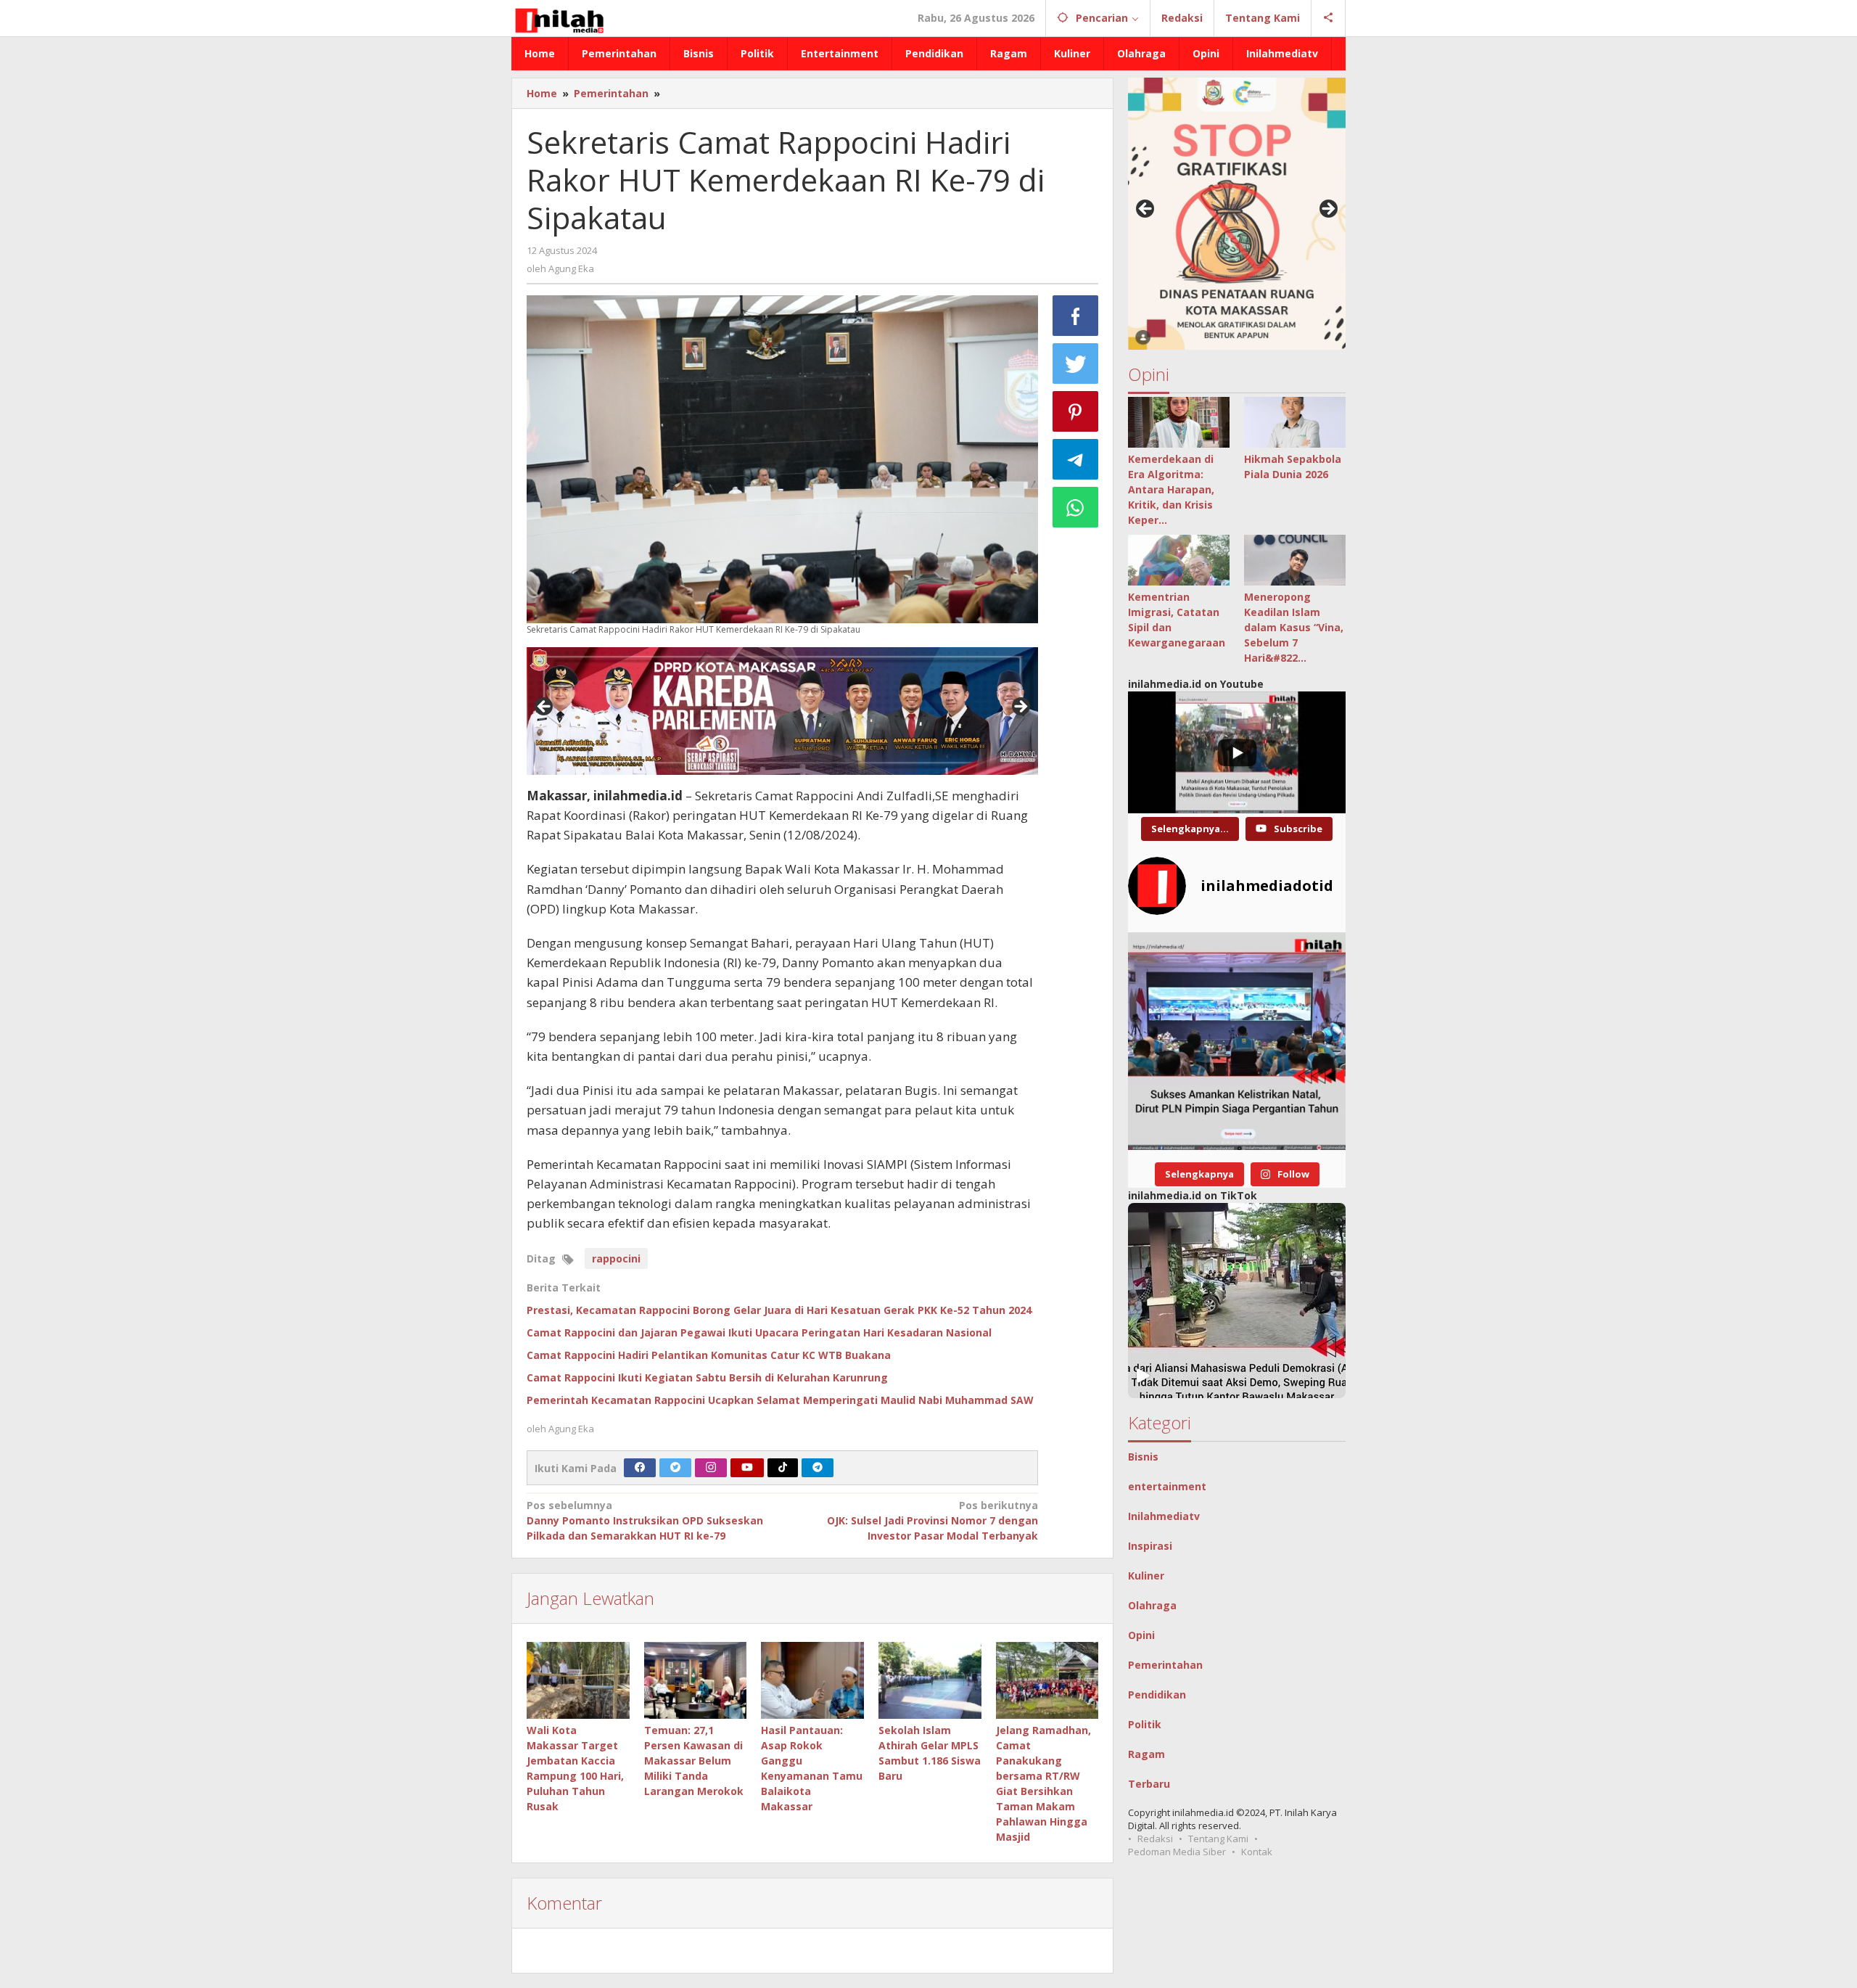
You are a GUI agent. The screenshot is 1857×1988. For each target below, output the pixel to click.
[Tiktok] (783, 1468)
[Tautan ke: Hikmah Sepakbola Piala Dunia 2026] (1295, 422)
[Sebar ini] (1076, 316)
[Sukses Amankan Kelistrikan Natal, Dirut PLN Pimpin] (1237, 1041)
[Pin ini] (1076, 411)
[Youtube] (747, 1468)
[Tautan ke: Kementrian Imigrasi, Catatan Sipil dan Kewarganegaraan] (1179, 560)
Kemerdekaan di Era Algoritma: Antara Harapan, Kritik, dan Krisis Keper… (1171, 489)
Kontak (1257, 1852)
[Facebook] (640, 1468)
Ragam (1146, 1754)
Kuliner (1146, 1576)
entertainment (1167, 1486)
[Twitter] (675, 1468)
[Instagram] (711, 1468)
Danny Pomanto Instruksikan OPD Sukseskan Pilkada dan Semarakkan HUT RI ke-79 (645, 1520)
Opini (1141, 1635)
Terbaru (1149, 1784)
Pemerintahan (1165, 1665)
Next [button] (1020, 707)
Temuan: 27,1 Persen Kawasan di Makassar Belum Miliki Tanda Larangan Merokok (694, 1761)
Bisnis (1143, 1457)
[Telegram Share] (1076, 459)
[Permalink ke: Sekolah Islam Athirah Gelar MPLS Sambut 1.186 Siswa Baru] (930, 1680)
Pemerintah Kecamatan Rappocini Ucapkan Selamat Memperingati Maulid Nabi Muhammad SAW (780, 1400)
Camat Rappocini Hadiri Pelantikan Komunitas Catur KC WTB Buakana (709, 1355)
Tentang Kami (1218, 1839)
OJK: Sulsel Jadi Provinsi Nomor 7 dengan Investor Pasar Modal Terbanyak (932, 1520)
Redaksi (1155, 1839)
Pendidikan (1157, 1695)
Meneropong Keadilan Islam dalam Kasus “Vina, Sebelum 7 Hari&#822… (1294, 627)
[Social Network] (1329, 18)
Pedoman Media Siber (1177, 1852)
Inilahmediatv (1164, 1516)
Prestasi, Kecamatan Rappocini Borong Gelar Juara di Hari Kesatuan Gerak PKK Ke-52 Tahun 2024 (779, 1310)
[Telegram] (818, 1468)
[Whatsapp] (1076, 507)
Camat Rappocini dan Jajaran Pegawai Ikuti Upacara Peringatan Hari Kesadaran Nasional (759, 1332)
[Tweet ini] (1076, 363)
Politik (1145, 1724)
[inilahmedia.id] (559, 18)
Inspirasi (1150, 1546)
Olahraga (1152, 1605)
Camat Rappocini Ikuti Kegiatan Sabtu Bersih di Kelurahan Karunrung (707, 1377)
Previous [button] (545, 707)
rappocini (616, 1258)
